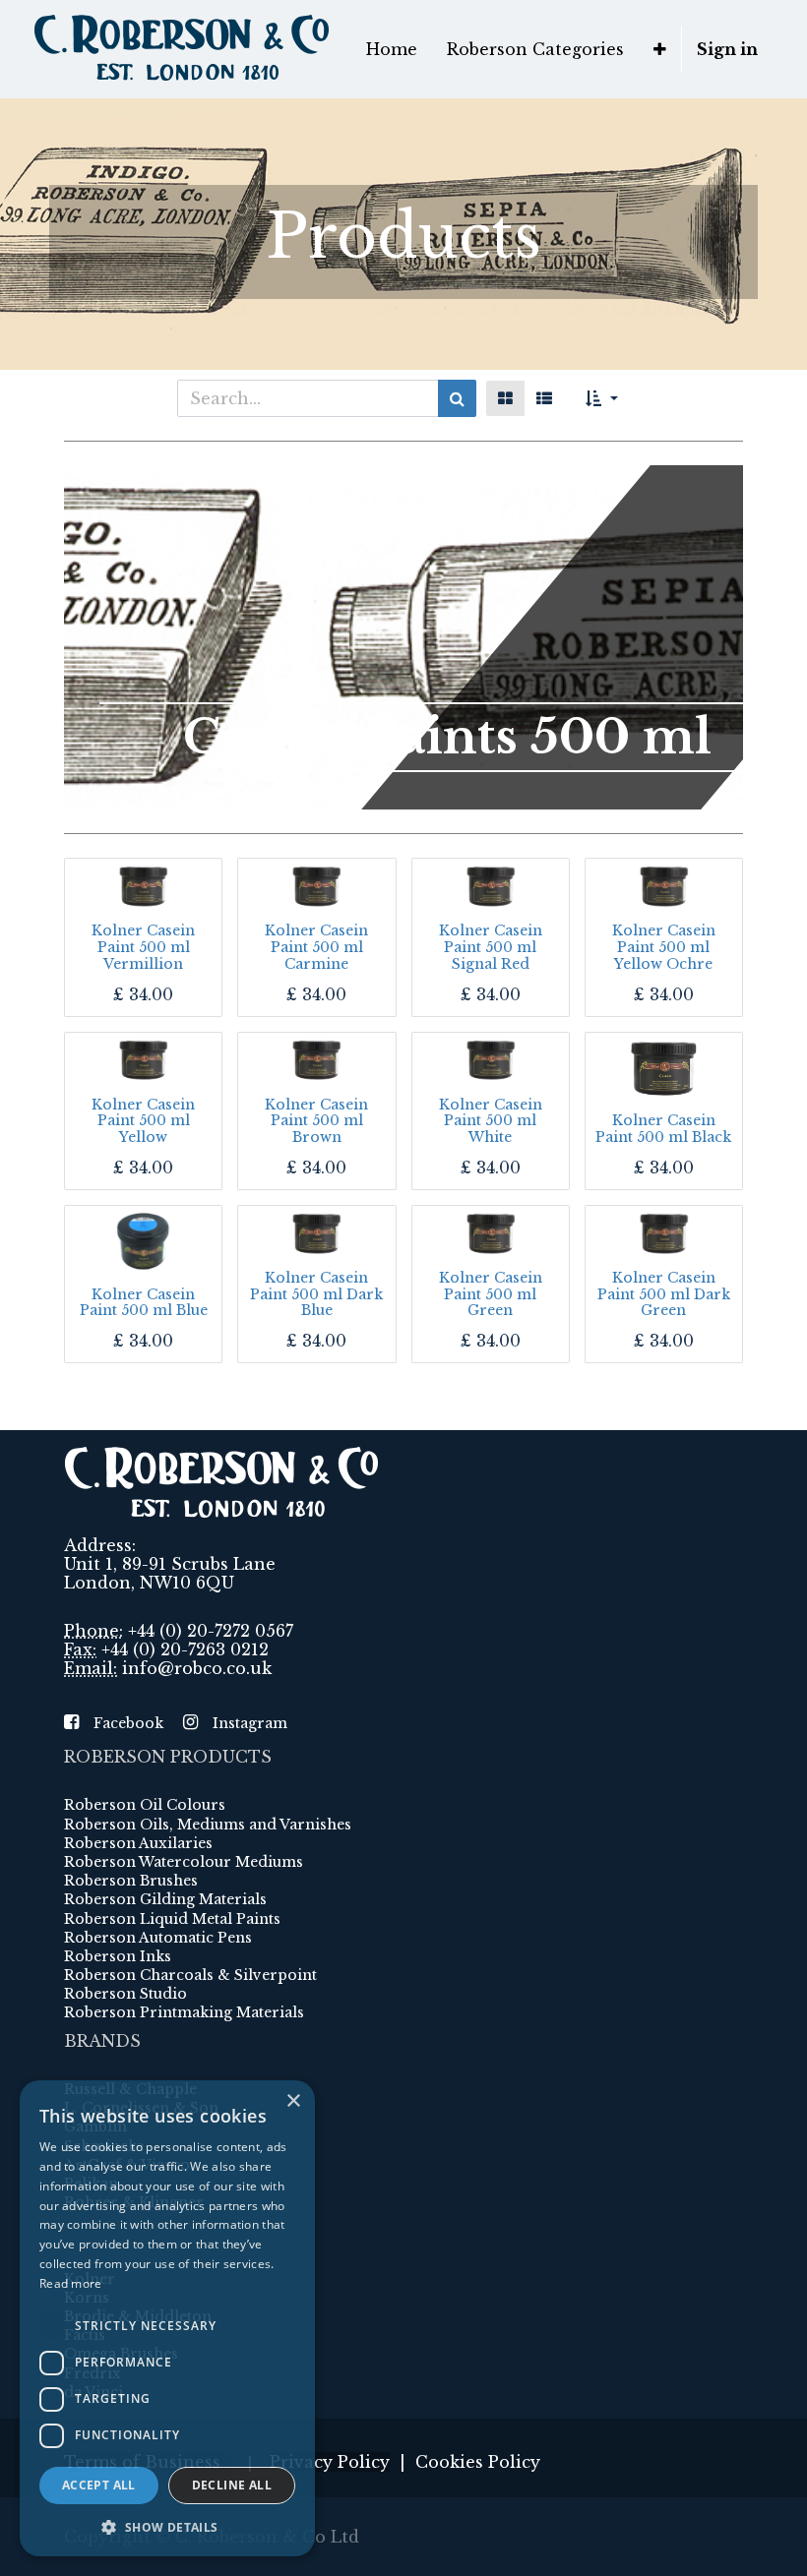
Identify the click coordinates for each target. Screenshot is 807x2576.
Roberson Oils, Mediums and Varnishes (208, 1825)
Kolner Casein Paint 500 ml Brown (316, 1121)
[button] (660, 49)
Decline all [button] (232, 2485)
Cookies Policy (478, 2462)
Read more (71, 2283)
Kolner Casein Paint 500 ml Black (663, 1129)
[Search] (457, 398)
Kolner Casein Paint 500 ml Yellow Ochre (664, 947)
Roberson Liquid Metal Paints (172, 1919)
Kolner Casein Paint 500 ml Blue (144, 1303)
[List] (544, 398)
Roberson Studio (125, 1994)
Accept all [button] (99, 2485)
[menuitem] (392, 49)
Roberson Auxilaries (138, 1843)
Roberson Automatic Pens (158, 1938)
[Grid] (505, 398)
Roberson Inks (118, 1956)
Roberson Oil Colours (145, 1805)
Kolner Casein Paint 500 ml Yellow (143, 1121)
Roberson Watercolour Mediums (184, 1862)
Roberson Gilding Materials (165, 1899)
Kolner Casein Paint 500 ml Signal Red (491, 947)
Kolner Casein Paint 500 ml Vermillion (143, 947)
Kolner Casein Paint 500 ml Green (491, 1294)
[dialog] (167, 2318)
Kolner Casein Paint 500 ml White (491, 1121)
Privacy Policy (330, 2462)
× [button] (293, 2101)
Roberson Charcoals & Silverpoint (190, 1975)
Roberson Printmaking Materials (184, 2012)
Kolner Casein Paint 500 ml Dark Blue (316, 1294)
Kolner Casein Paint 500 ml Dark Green (664, 1294)
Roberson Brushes (131, 1881)
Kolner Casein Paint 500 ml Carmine (316, 947)
